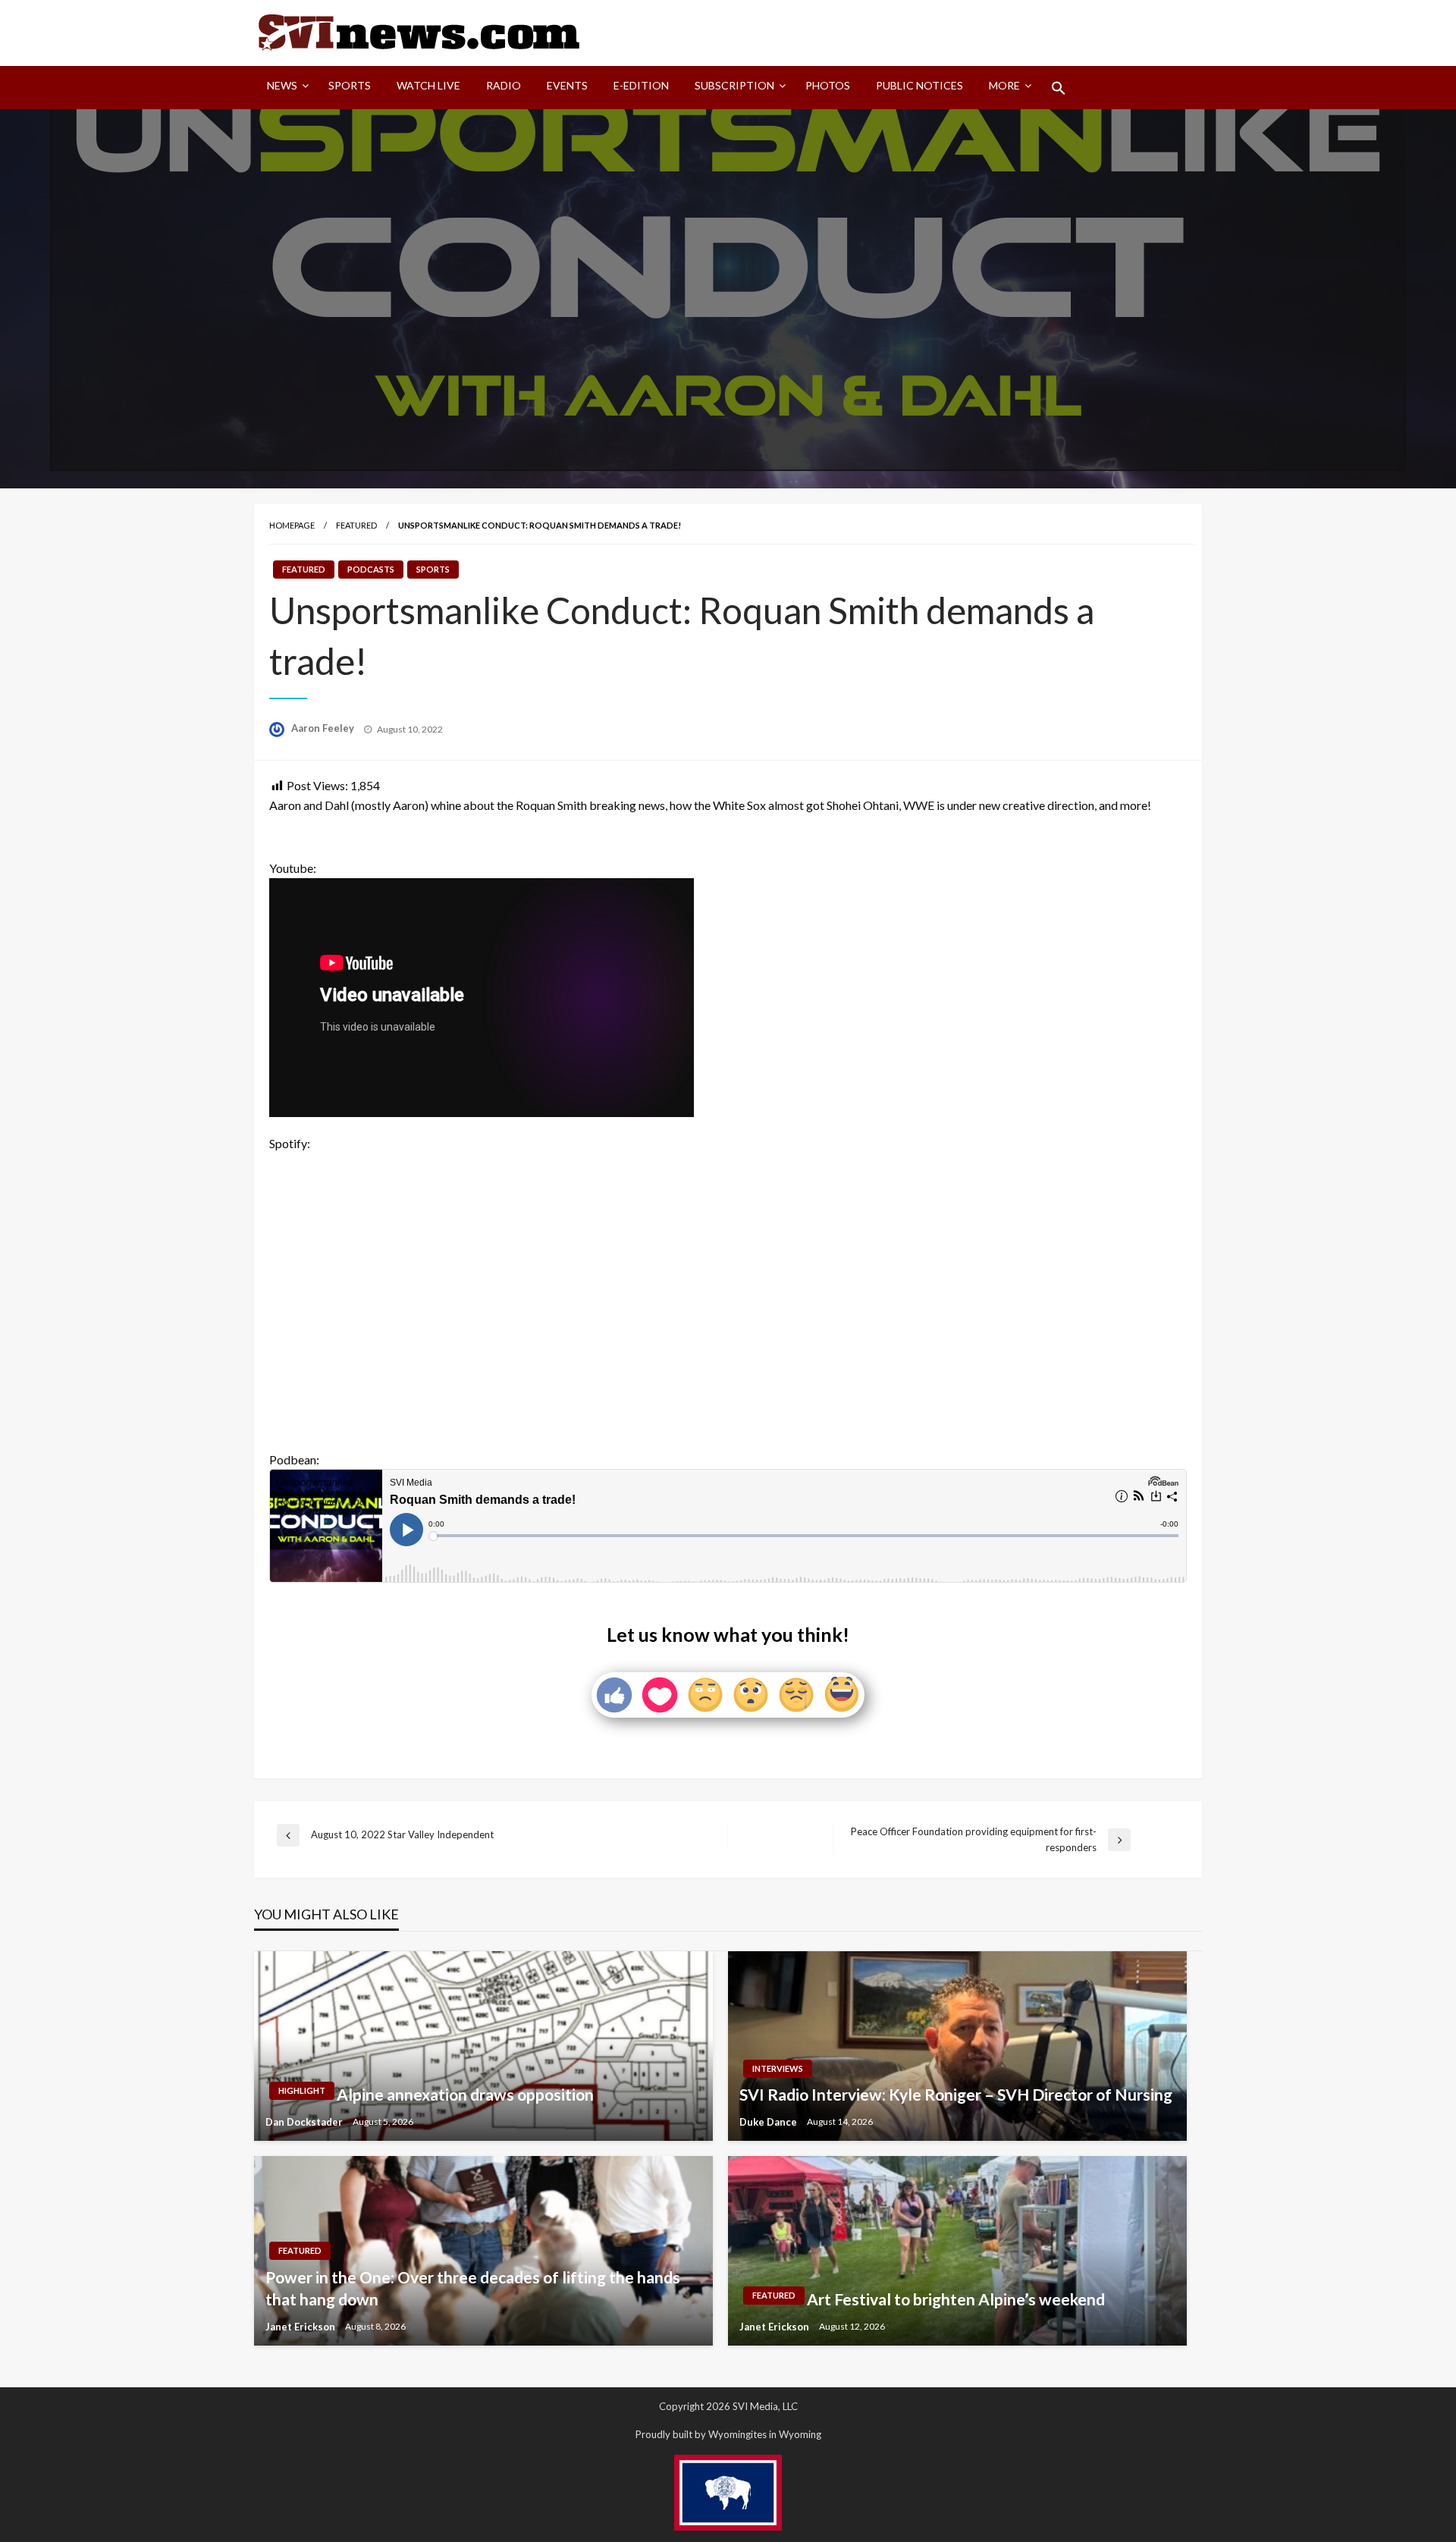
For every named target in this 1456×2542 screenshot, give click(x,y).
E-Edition (641, 85)
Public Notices (919, 85)
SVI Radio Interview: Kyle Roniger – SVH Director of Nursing (956, 2094)
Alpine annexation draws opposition (465, 2094)
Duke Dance (769, 2122)
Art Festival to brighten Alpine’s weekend (956, 2299)
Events (567, 85)
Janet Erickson (301, 2327)
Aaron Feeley (324, 728)
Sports (350, 85)
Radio (504, 85)
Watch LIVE (428, 85)
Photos (828, 85)
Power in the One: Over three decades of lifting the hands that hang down (473, 2288)
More (1004, 85)
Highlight (302, 2090)
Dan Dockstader (305, 2122)
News (282, 85)
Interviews (778, 2068)
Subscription (734, 85)
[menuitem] (285, 88)
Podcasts (371, 569)
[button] (1059, 88)
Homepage (292, 525)
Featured (356, 525)
